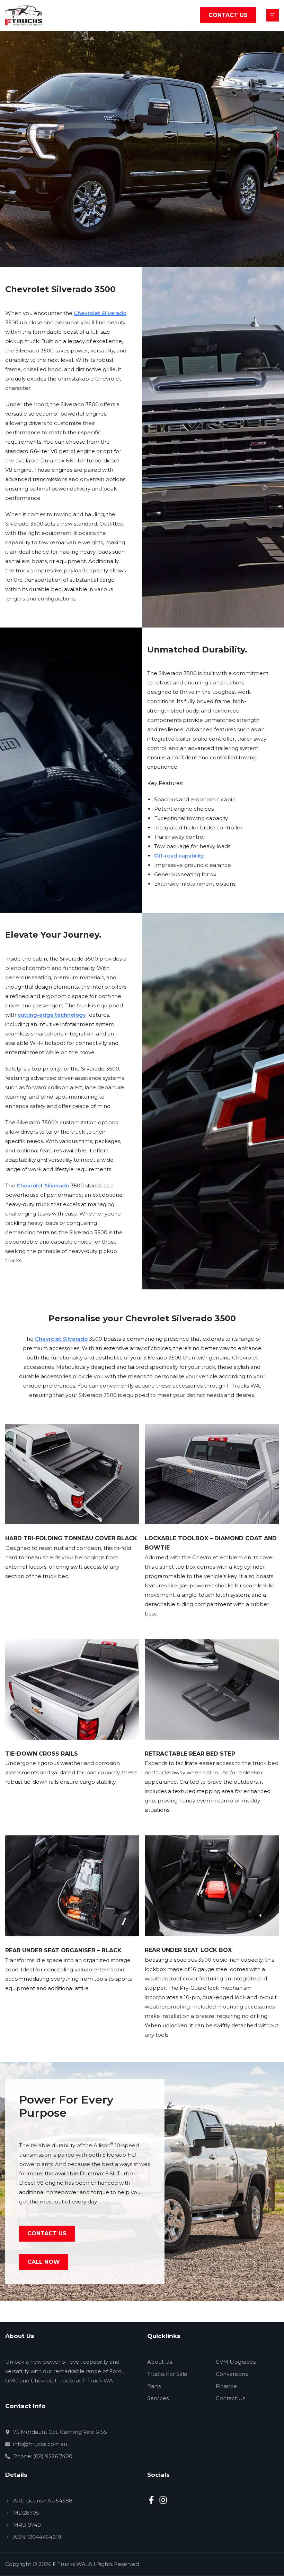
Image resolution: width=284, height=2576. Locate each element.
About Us (160, 2362)
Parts (154, 2386)
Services (158, 2398)
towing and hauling (79, 514)
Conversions (232, 2374)
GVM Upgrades (236, 2362)
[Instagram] (163, 2500)
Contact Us (230, 2398)
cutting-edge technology (52, 1015)
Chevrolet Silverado (100, 313)
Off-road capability (179, 856)
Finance (226, 2386)
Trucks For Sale (167, 2374)
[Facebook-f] (151, 2500)
